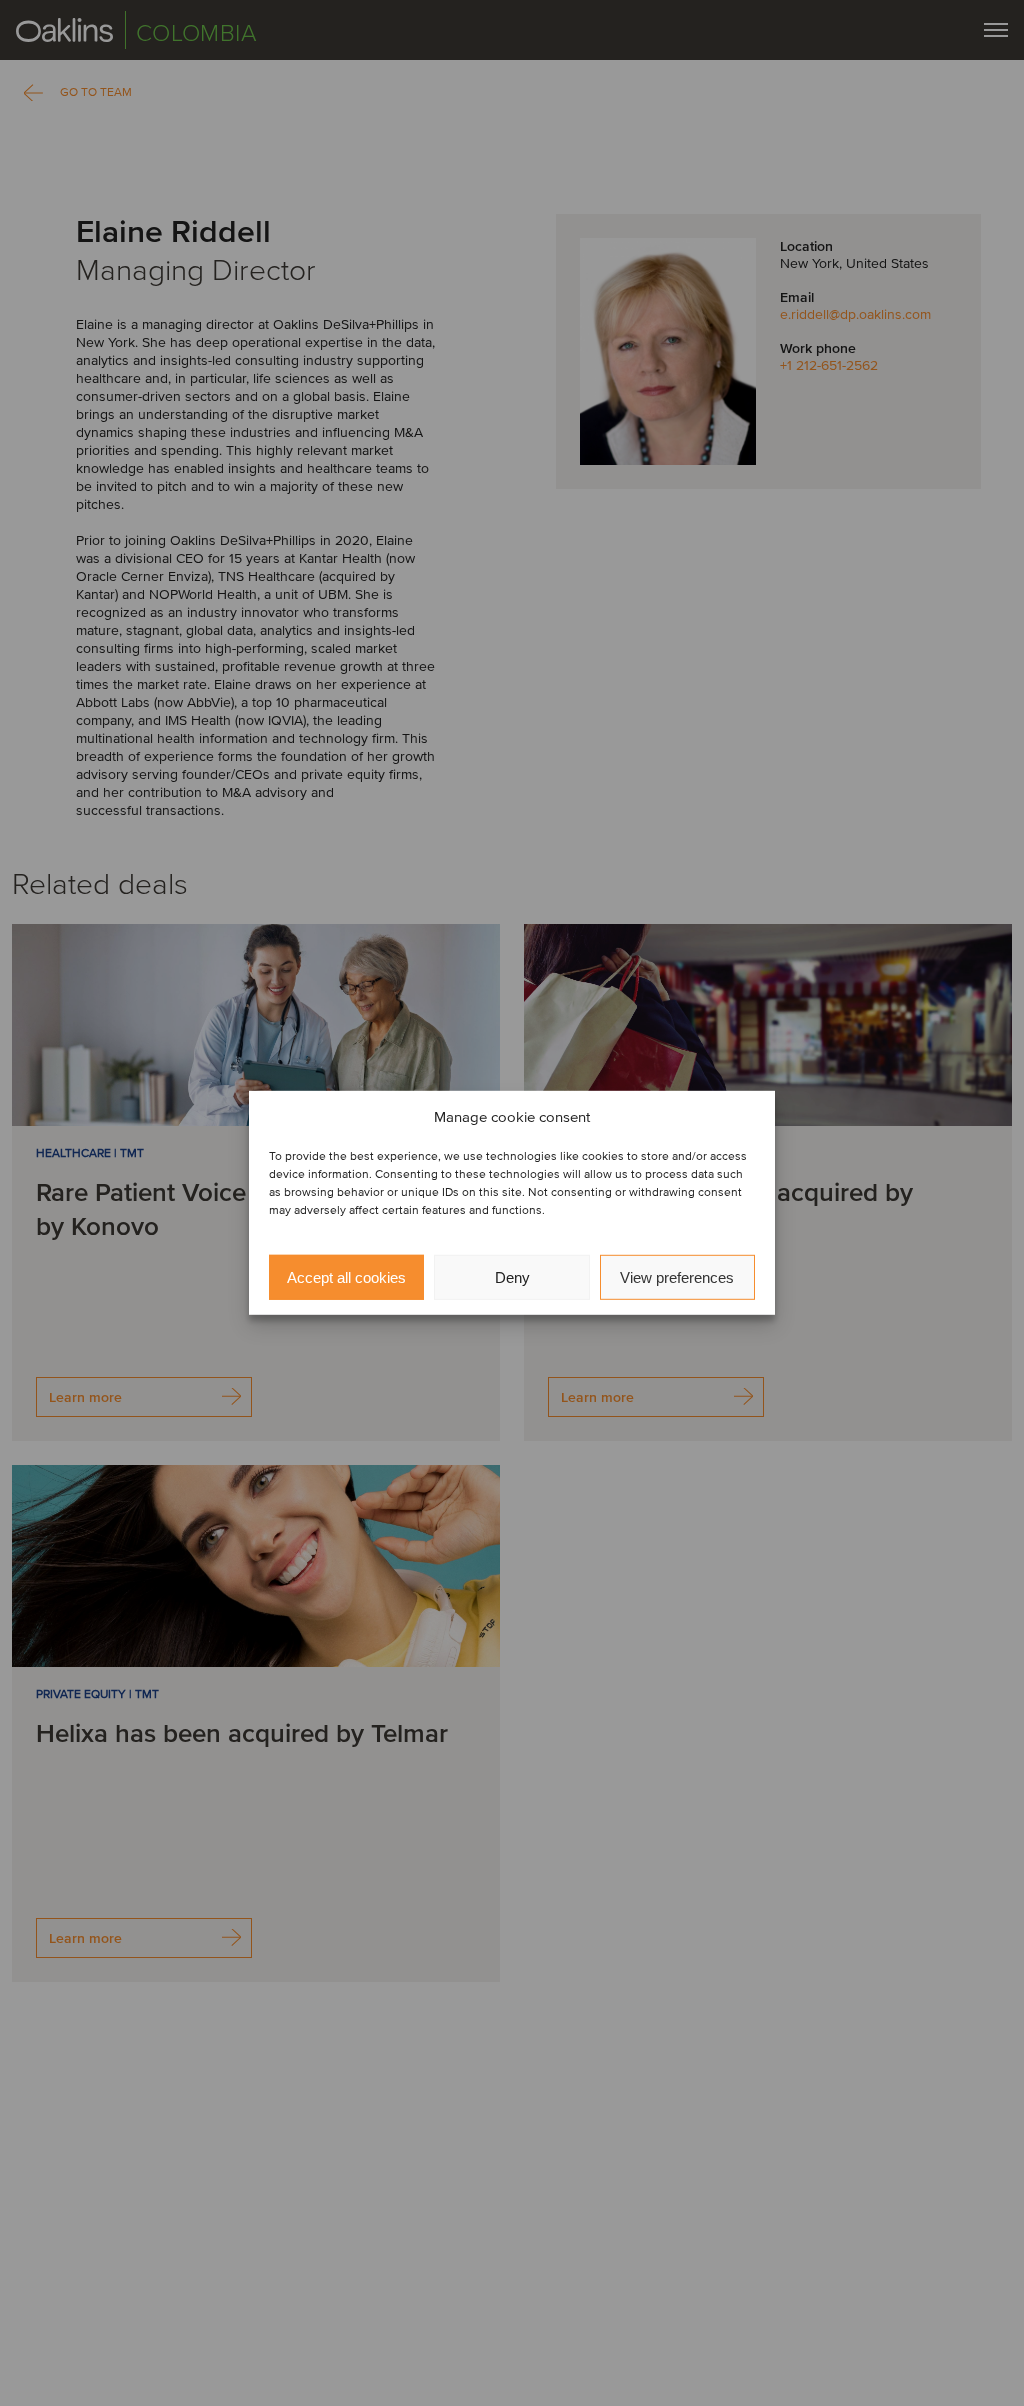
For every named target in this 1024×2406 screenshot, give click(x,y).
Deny (512, 1277)
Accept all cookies (346, 1277)
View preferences (677, 1277)
